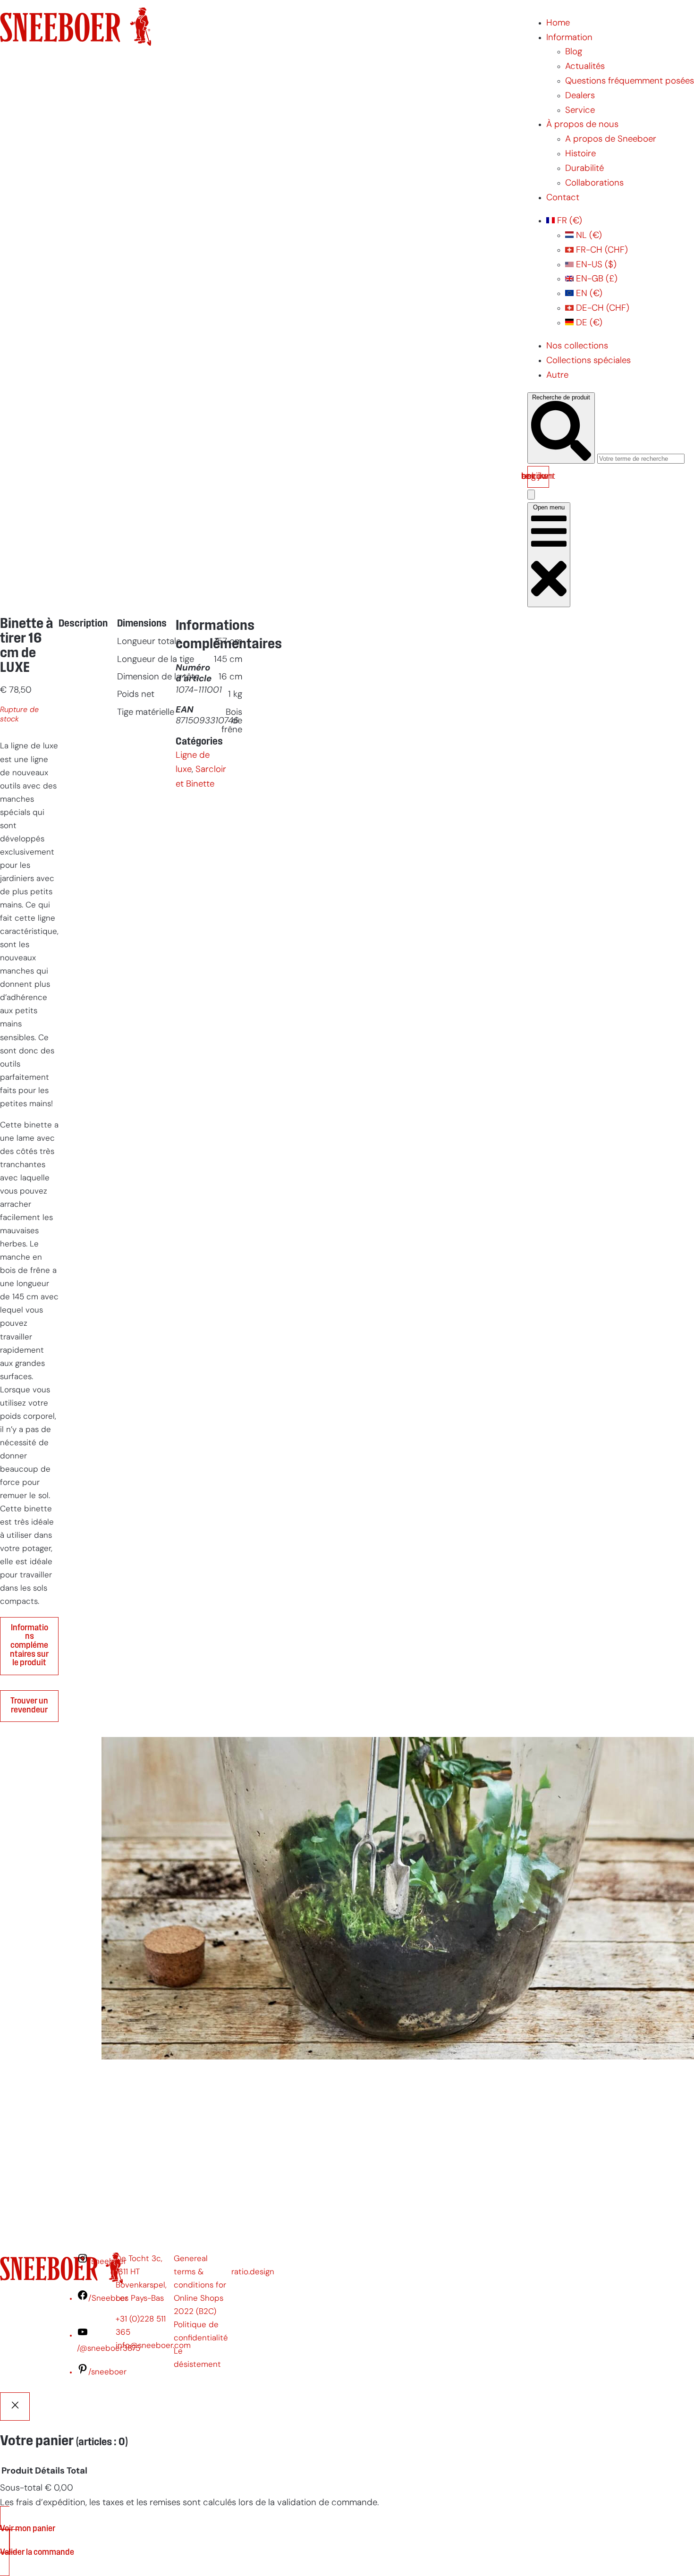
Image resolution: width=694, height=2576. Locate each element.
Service (580, 111)
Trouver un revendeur (29, 1706)
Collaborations (594, 183)
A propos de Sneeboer (611, 140)
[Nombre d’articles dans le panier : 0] (531, 495)
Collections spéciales (588, 361)
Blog (574, 52)
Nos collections (577, 346)
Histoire (580, 154)
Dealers (580, 96)
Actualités (585, 67)
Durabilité (584, 169)
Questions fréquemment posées (630, 81)
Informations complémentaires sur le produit (29, 1646)
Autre (557, 376)
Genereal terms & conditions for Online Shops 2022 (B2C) (200, 2285)
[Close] (15, 2407)
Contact (563, 198)
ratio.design (253, 2272)
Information (569, 38)
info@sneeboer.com (153, 2346)
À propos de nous (582, 125)
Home (558, 23)
